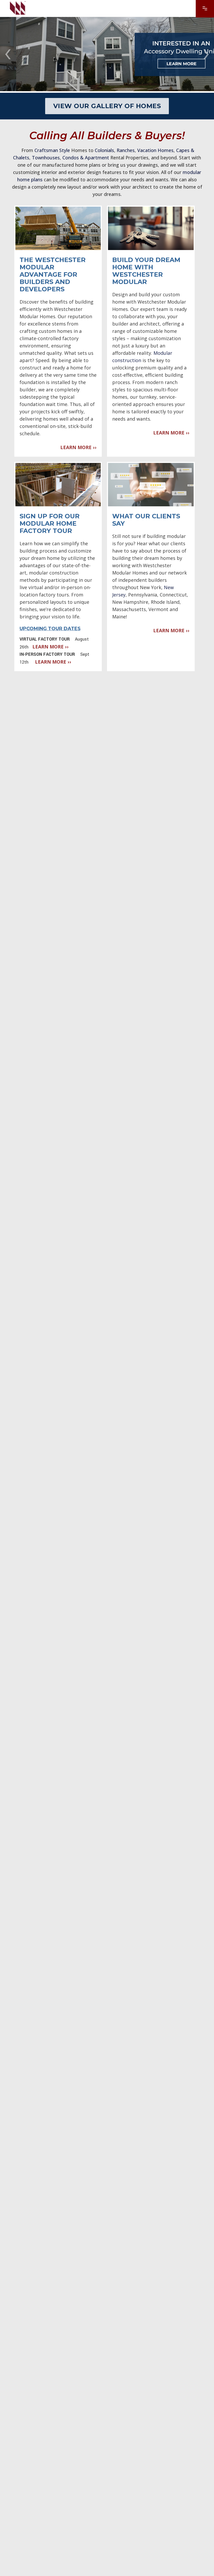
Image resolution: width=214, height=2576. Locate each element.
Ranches (126, 150)
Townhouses (46, 158)
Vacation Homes (155, 150)
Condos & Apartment (86, 158)
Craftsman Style (52, 150)
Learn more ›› (78, 447)
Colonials (104, 150)
